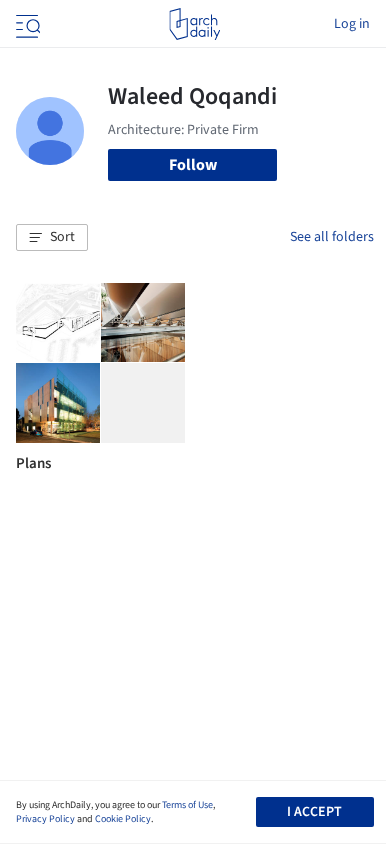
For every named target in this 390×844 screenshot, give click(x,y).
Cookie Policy (123, 819)
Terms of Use (187, 805)
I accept (314, 812)
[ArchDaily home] (194, 24)
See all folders (332, 237)
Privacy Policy (45, 819)
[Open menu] (26, 24)
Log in (352, 24)
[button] (52, 238)
